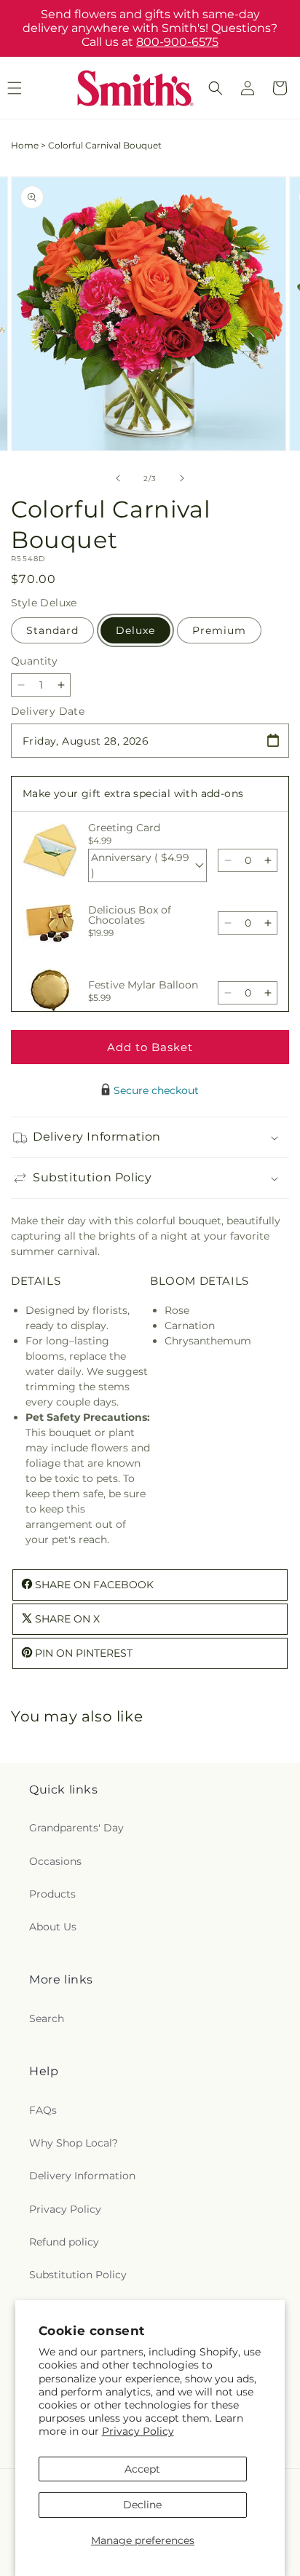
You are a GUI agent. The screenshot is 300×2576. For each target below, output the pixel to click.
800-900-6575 (177, 42)
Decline (142, 2505)
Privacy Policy (138, 2431)
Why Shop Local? (74, 2143)
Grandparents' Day (76, 1828)
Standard (52, 630)
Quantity (34, 661)
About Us (53, 1927)
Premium (219, 630)
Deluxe (135, 630)
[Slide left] (118, 478)
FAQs (43, 2110)
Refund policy (64, 2242)
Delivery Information (82, 2176)
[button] (216, 88)
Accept (142, 2469)
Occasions (55, 1861)
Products (52, 1894)
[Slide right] (182, 478)
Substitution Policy (78, 2275)
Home (25, 145)
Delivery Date (48, 711)
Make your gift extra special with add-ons (133, 793)
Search (47, 2018)
